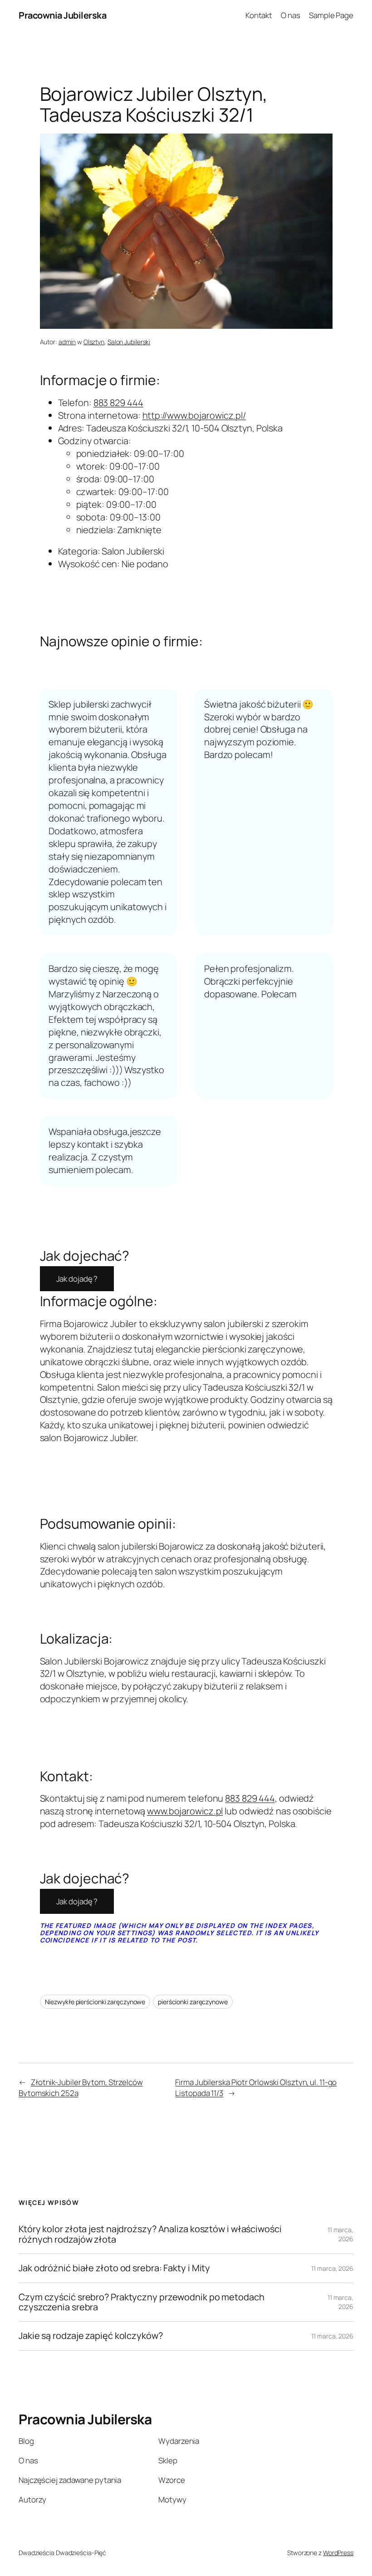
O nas (291, 15)
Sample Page (331, 15)
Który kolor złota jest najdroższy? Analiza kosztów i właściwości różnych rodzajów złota (150, 2234)
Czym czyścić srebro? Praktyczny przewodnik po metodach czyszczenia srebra (142, 2302)
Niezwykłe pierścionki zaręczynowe (95, 2002)
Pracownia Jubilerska (62, 15)
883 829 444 (118, 403)
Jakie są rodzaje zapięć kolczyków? (91, 2336)
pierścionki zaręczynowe (193, 2002)
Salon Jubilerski (129, 342)
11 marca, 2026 (340, 2234)
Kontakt (259, 15)
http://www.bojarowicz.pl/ (194, 415)
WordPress (338, 2553)
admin (67, 342)
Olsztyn (94, 342)
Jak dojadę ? (77, 1279)
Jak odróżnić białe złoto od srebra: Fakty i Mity (114, 2268)
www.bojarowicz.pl (185, 1811)
